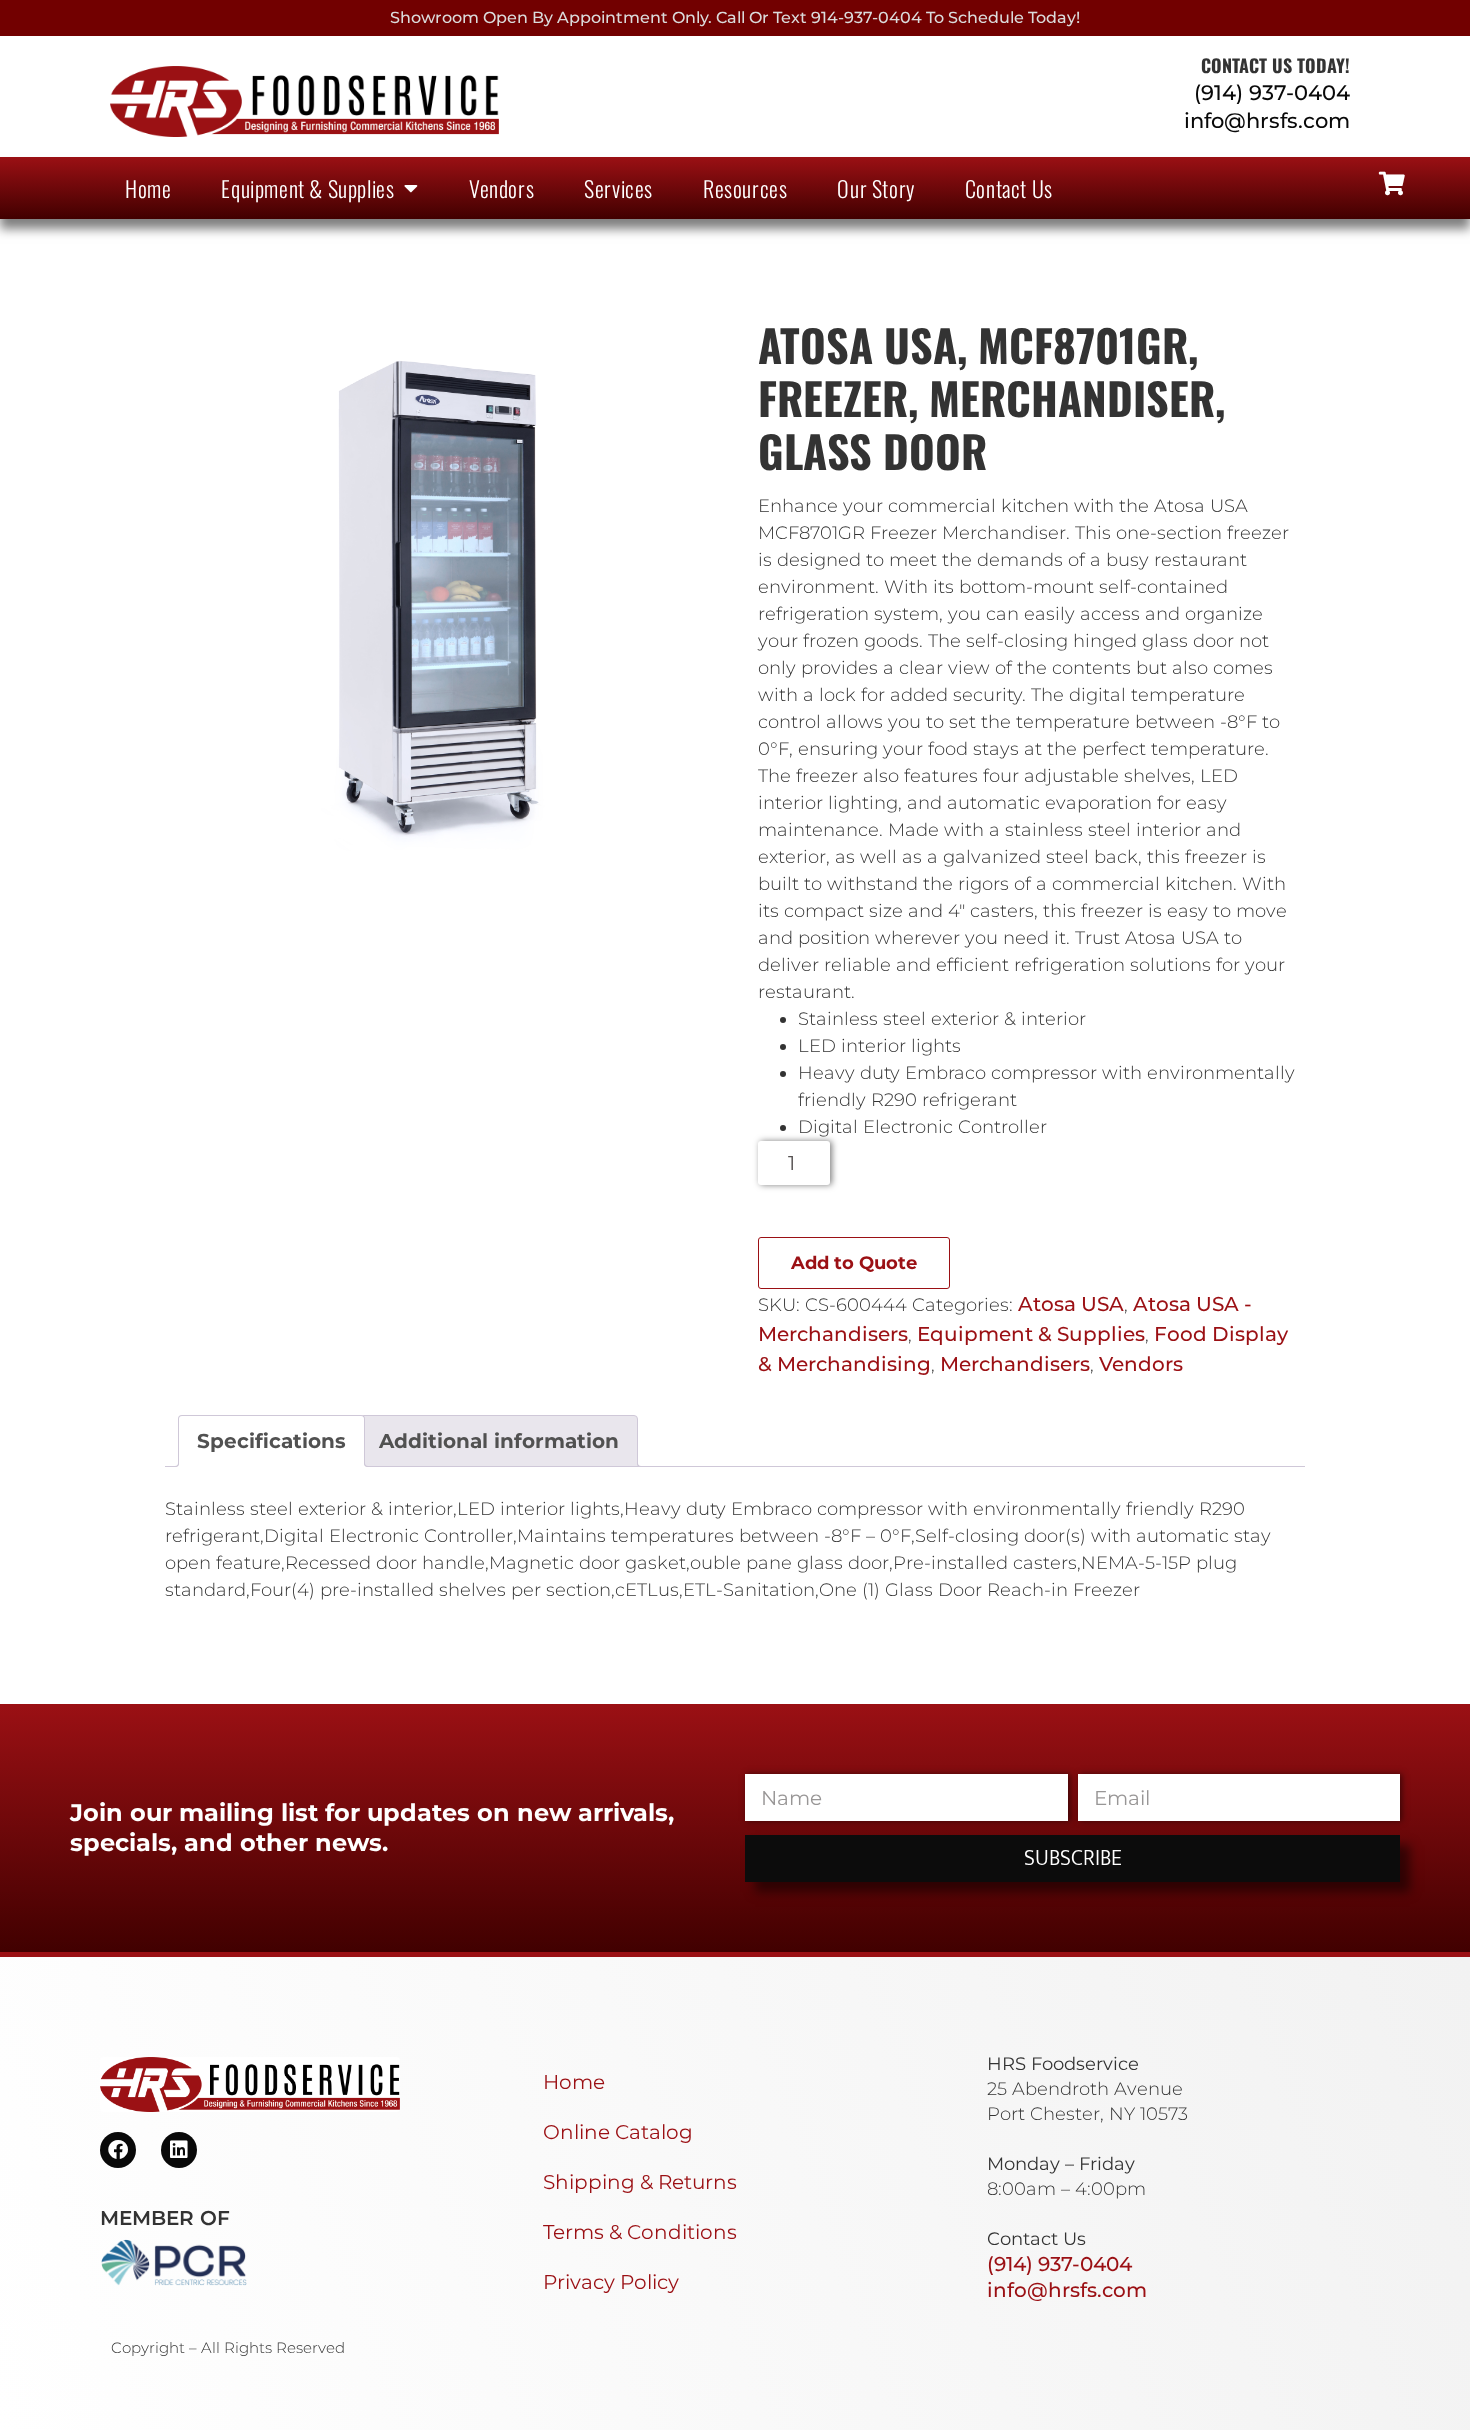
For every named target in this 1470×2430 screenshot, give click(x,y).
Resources (745, 188)
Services (618, 188)
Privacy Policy (611, 2282)
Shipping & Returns (640, 2182)
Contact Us (1009, 188)
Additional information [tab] (499, 1441)
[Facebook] (118, 2150)
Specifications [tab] (271, 1441)
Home (148, 188)
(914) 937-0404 (1272, 92)
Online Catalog (618, 2132)
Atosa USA (1071, 1304)
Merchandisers (1015, 1364)
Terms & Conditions (640, 2232)
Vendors (501, 188)
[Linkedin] (179, 2150)
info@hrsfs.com (1267, 120)
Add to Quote (854, 1263)
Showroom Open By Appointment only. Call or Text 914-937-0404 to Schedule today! (735, 17)
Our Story (875, 188)
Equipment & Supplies (307, 188)
